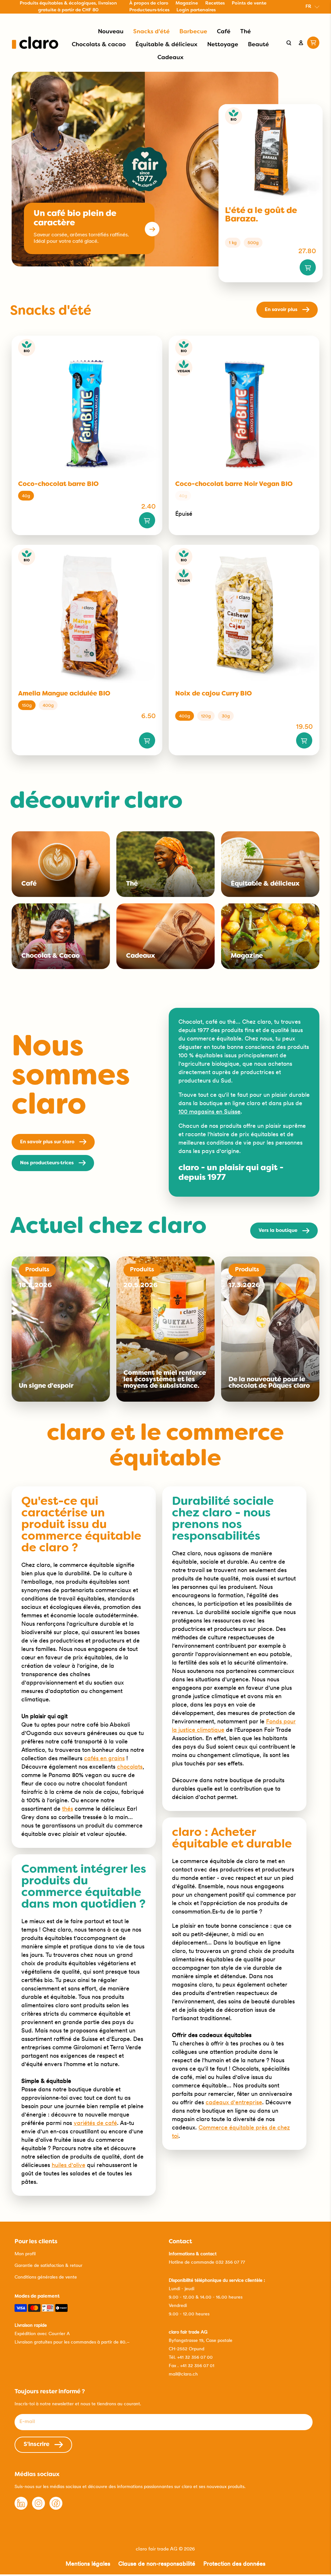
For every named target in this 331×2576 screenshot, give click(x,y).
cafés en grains (104, 1758)
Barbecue (193, 32)
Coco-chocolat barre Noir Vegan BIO (234, 484)
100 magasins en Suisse (209, 1111)
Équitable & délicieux (166, 45)
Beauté (258, 45)
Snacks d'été (151, 32)
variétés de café (95, 2123)
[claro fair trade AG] (35, 43)
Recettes (215, 3)
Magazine (187, 3)
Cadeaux (171, 58)
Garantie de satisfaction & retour (48, 2265)
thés (68, 1809)
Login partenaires (196, 10)
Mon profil (25, 2254)
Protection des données (234, 2564)
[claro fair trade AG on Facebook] (56, 2508)
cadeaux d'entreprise (234, 2102)
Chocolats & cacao (99, 45)
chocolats (130, 1767)
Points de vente (249, 3)
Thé (246, 32)
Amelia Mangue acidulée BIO (64, 694)
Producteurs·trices (149, 10)
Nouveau (111, 32)
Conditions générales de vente (46, 2277)
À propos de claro (149, 3)
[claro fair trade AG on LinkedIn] (21, 2508)
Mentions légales (88, 2564)
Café (224, 32)
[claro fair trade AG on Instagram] (38, 2508)
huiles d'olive (69, 2165)
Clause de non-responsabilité (157, 2564)
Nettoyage (223, 45)
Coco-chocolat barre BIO (58, 484)
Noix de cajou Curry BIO (214, 694)
